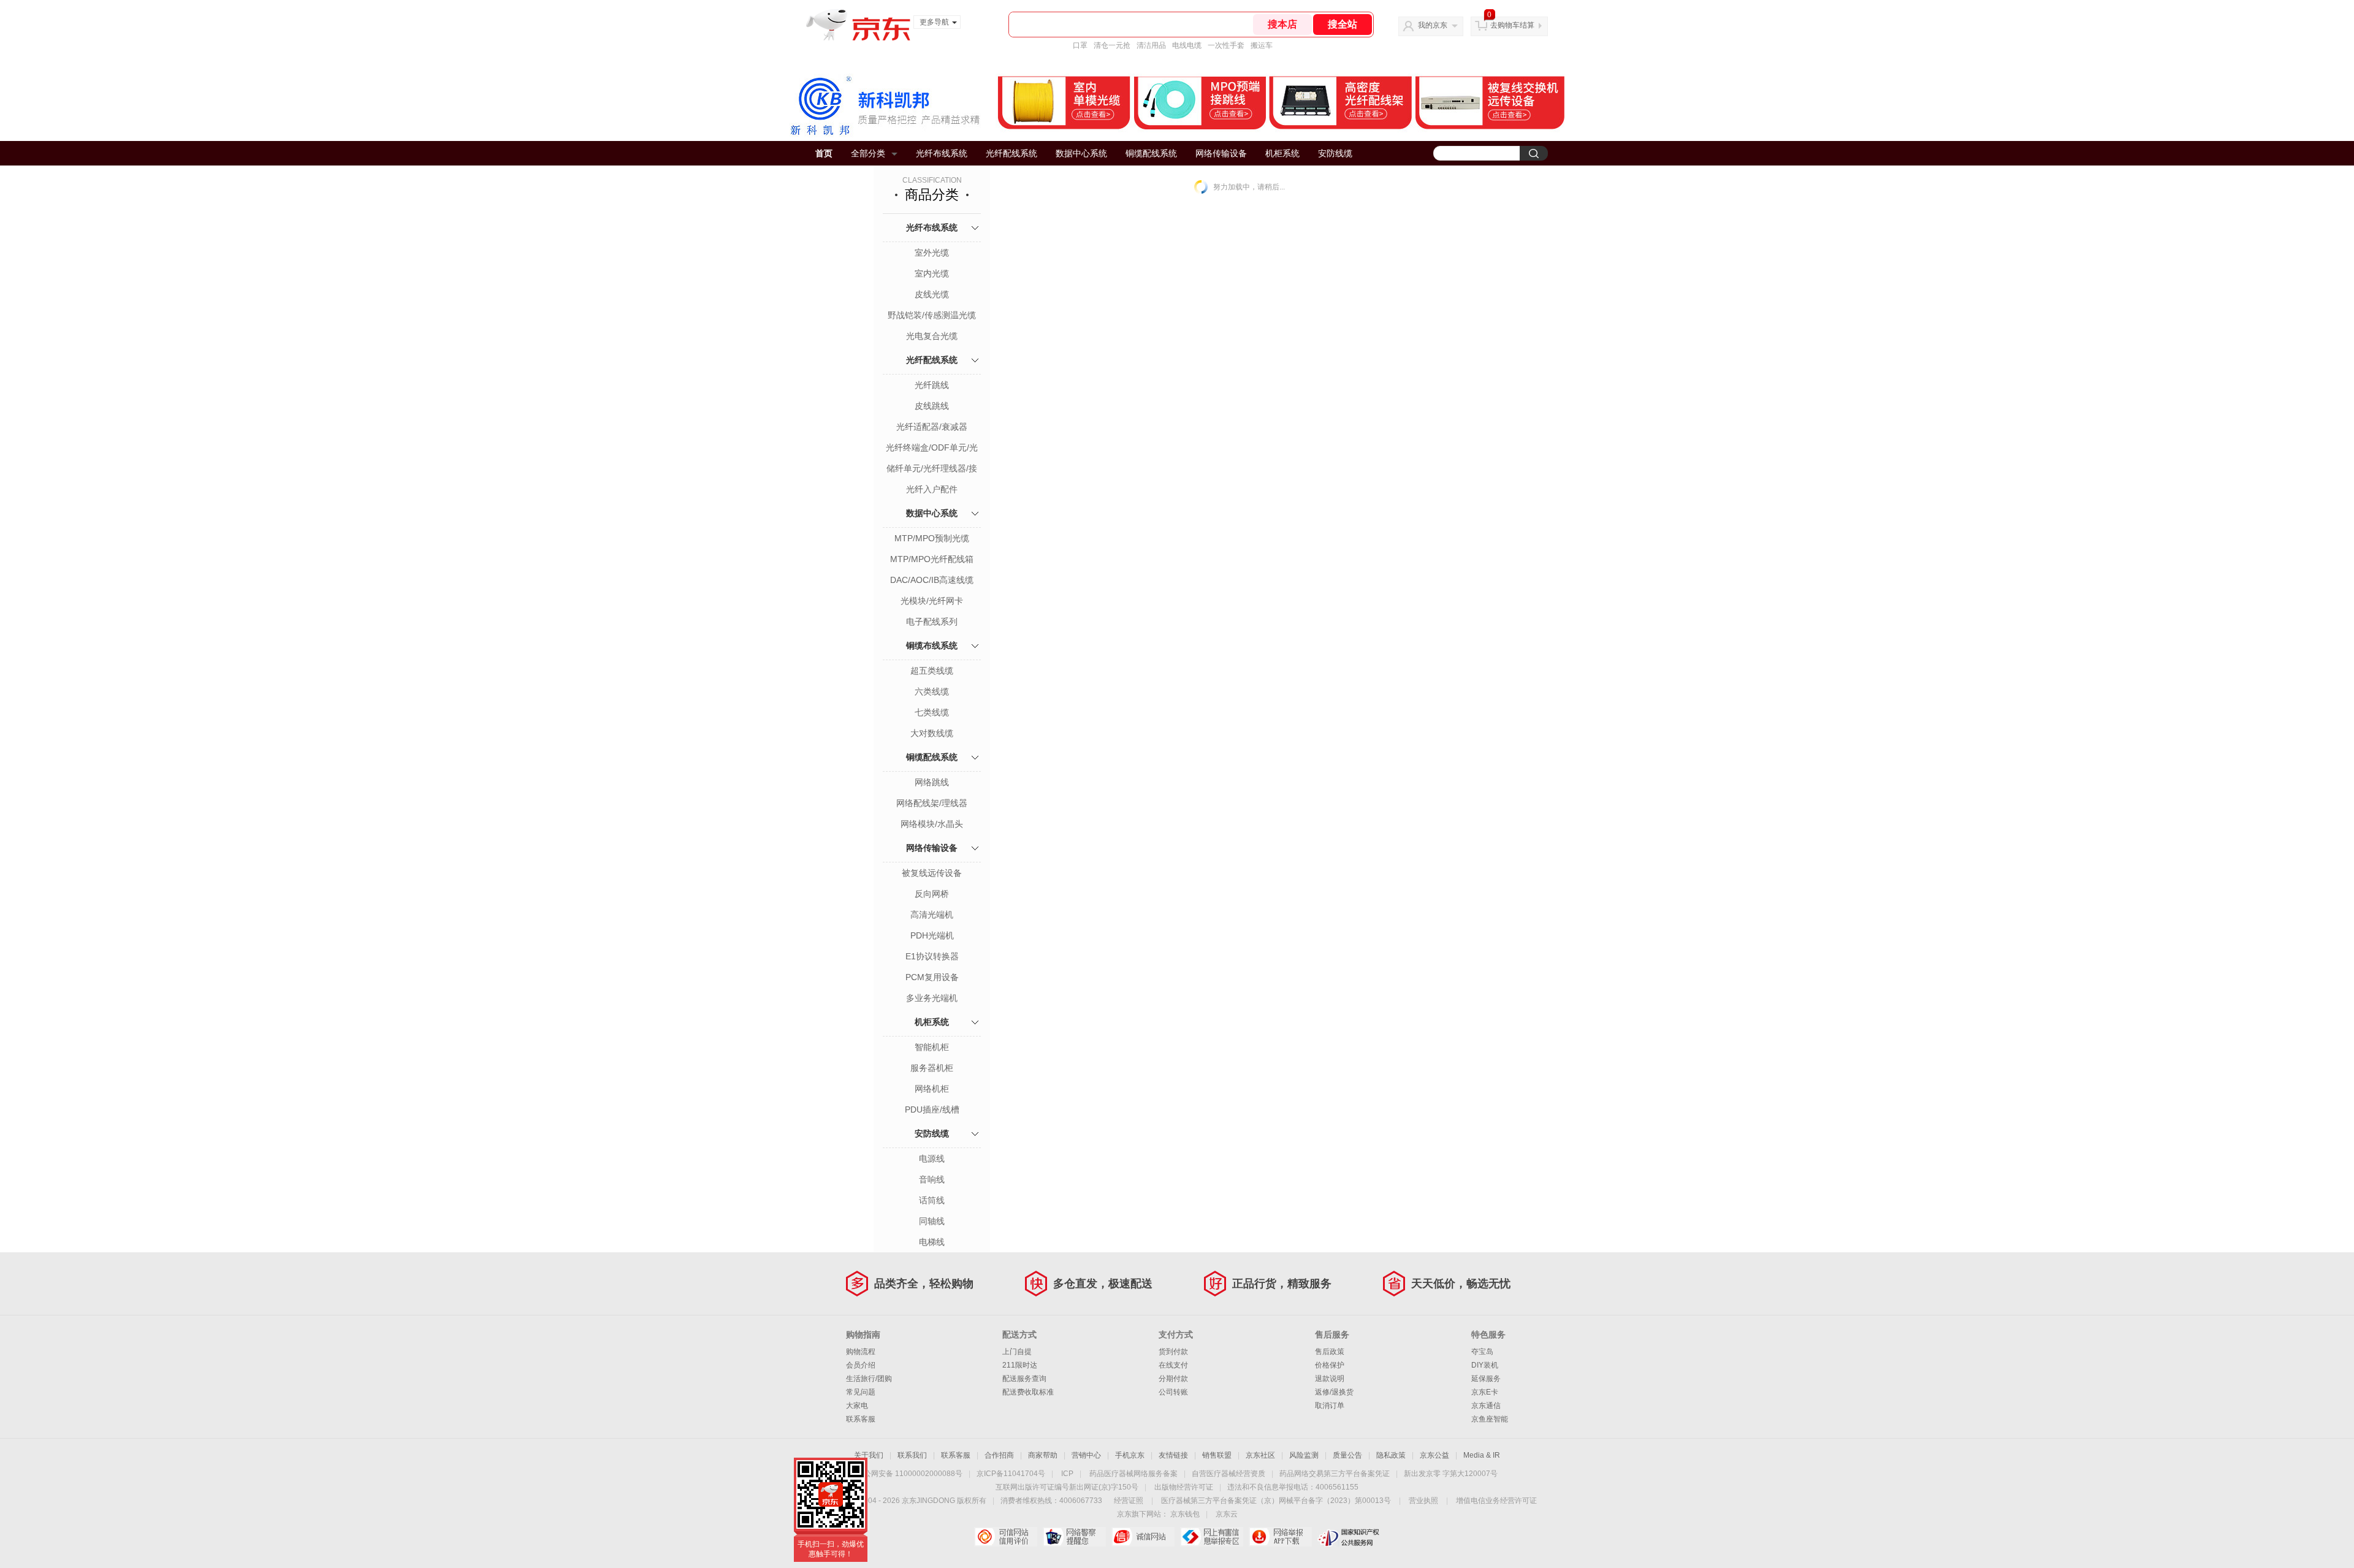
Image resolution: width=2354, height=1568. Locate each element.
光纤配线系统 (1011, 153)
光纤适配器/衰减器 (932, 427)
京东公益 (1434, 1455)
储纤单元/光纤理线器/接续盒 (932, 470)
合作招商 (999, 1455)
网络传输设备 (1221, 153)
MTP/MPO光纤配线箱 (932, 559)
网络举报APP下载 (1280, 1537)
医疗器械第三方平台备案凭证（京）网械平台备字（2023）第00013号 (1276, 1501)
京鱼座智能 (1490, 1419)
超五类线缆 (932, 671)
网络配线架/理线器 (932, 803)
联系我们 (912, 1455)
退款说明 (1330, 1379)
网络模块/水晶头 (932, 824)
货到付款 (1173, 1352)
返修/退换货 (1334, 1392)
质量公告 (1347, 1455)
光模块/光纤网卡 (932, 601)
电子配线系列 (932, 622)
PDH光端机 (932, 935)
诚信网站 (1143, 1537)
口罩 (1080, 45)
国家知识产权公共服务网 (1349, 1537)
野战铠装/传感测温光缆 (932, 315)
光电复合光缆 (932, 336)
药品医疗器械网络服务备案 (1133, 1474)
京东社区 (1260, 1455)
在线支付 (1173, 1365)
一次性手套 (1226, 45)
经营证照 (1129, 1501)
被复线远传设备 (932, 873)
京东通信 (1486, 1406)
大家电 (857, 1406)
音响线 (932, 1179)
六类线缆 (932, 691)
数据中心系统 (1081, 153)
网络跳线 (932, 782)
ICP (1067, 1474)
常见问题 (861, 1392)
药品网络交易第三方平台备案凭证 (1335, 1474)
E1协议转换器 (932, 956)
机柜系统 (1282, 153)
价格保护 (1330, 1365)
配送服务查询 (1024, 1379)
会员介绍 (861, 1365)
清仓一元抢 (1112, 45)
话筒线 (932, 1200)
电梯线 (932, 1242)
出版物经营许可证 (1184, 1487)
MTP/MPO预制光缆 (932, 538)
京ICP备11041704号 (1011, 1474)
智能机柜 (932, 1047)
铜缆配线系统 (1151, 153)
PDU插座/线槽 (932, 1109)
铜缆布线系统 (932, 645)
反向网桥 (932, 894)
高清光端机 (932, 915)
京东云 (1227, 1514)
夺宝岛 (1482, 1352)
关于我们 (869, 1455)
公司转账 (1173, 1392)
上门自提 (1017, 1352)
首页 (824, 153)
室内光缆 (932, 273)
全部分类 (868, 153)
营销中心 (1086, 1455)
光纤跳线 (932, 385)
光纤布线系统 (942, 153)
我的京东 (1433, 25)
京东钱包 (1185, 1514)
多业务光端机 (932, 998)
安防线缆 (1335, 153)
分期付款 (1173, 1379)
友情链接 (1173, 1455)
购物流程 (861, 1352)
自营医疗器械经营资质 (1228, 1474)
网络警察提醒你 (1074, 1537)
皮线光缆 (932, 294)
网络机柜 (932, 1089)
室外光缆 (932, 253)
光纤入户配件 (932, 489)
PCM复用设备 (932, 977)
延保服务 (1486, 1379)
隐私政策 (1391, 1455)
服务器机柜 (932, 1068)
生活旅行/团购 (869, 1379)
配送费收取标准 (1028, 1392)
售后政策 (1330, 1352)
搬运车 (1262, 45)
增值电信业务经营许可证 (1496, 1501)
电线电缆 (1187, 45)
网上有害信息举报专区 (1212, 1537)
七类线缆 (932, 712)
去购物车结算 (1512, 25)
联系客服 (861, 1419)
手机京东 (1130, 1455)
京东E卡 (1485, 1392)
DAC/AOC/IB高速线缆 (932, 580)
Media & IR (1482, 1455)
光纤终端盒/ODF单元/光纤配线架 (932, 449)
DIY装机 (1485, 1365)
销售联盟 (1217, 1455)
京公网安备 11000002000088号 (909, 1474)
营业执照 (1423, 1501)
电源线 (932, 1159)
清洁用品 (1151, 45)
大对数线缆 (932, 733)
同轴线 (932, 1221)
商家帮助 (1043, 1455)
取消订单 (1330, 1406)
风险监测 (1304, 1455)
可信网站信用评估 (1006, 1537)
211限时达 (1020, 1365)
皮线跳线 (932, 406)
